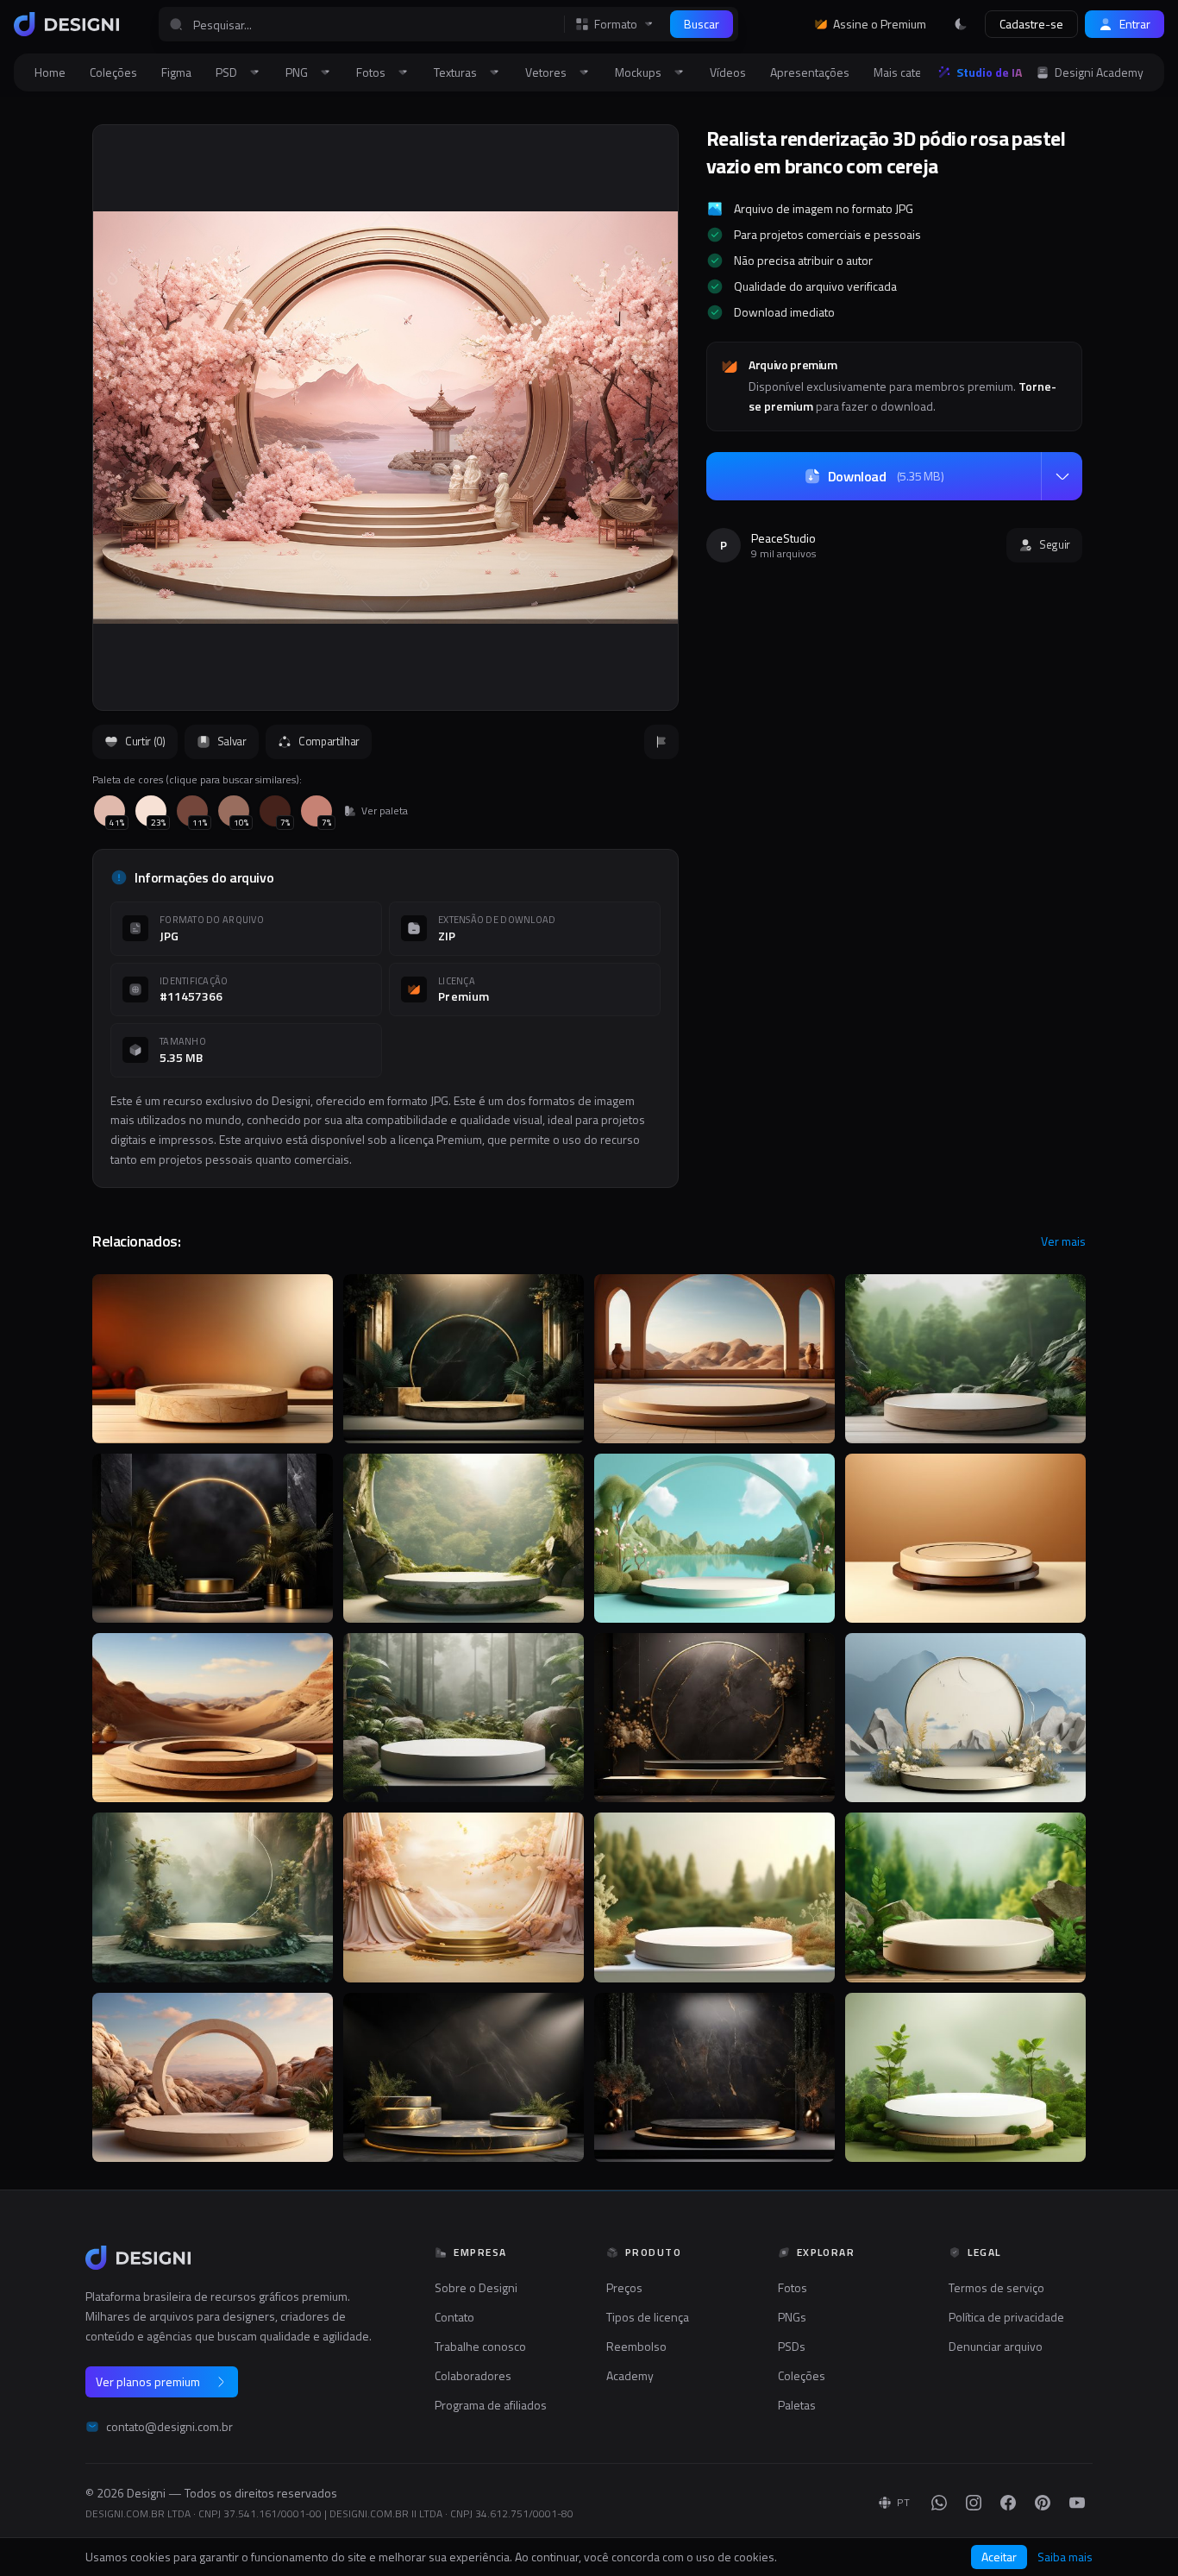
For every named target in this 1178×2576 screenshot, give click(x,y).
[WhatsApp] (939, 2503)
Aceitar (999, 2557)
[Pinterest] (1043, 2503)
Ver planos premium (148, 2381)
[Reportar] (661, 742)
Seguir (1055, 544)
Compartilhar (329, 741)
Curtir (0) (145, 741)
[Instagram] (974, 2503)
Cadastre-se (1031, 24)
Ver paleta (385, 811)
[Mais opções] (1062, 476)
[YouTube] (1077, 2503)
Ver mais (1063, 1241)
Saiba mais (1065, 2557)
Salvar (232, 741)
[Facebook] (1008, 2503)
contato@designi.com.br (169, 2427)
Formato (616, 24)
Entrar (1135, 24)
